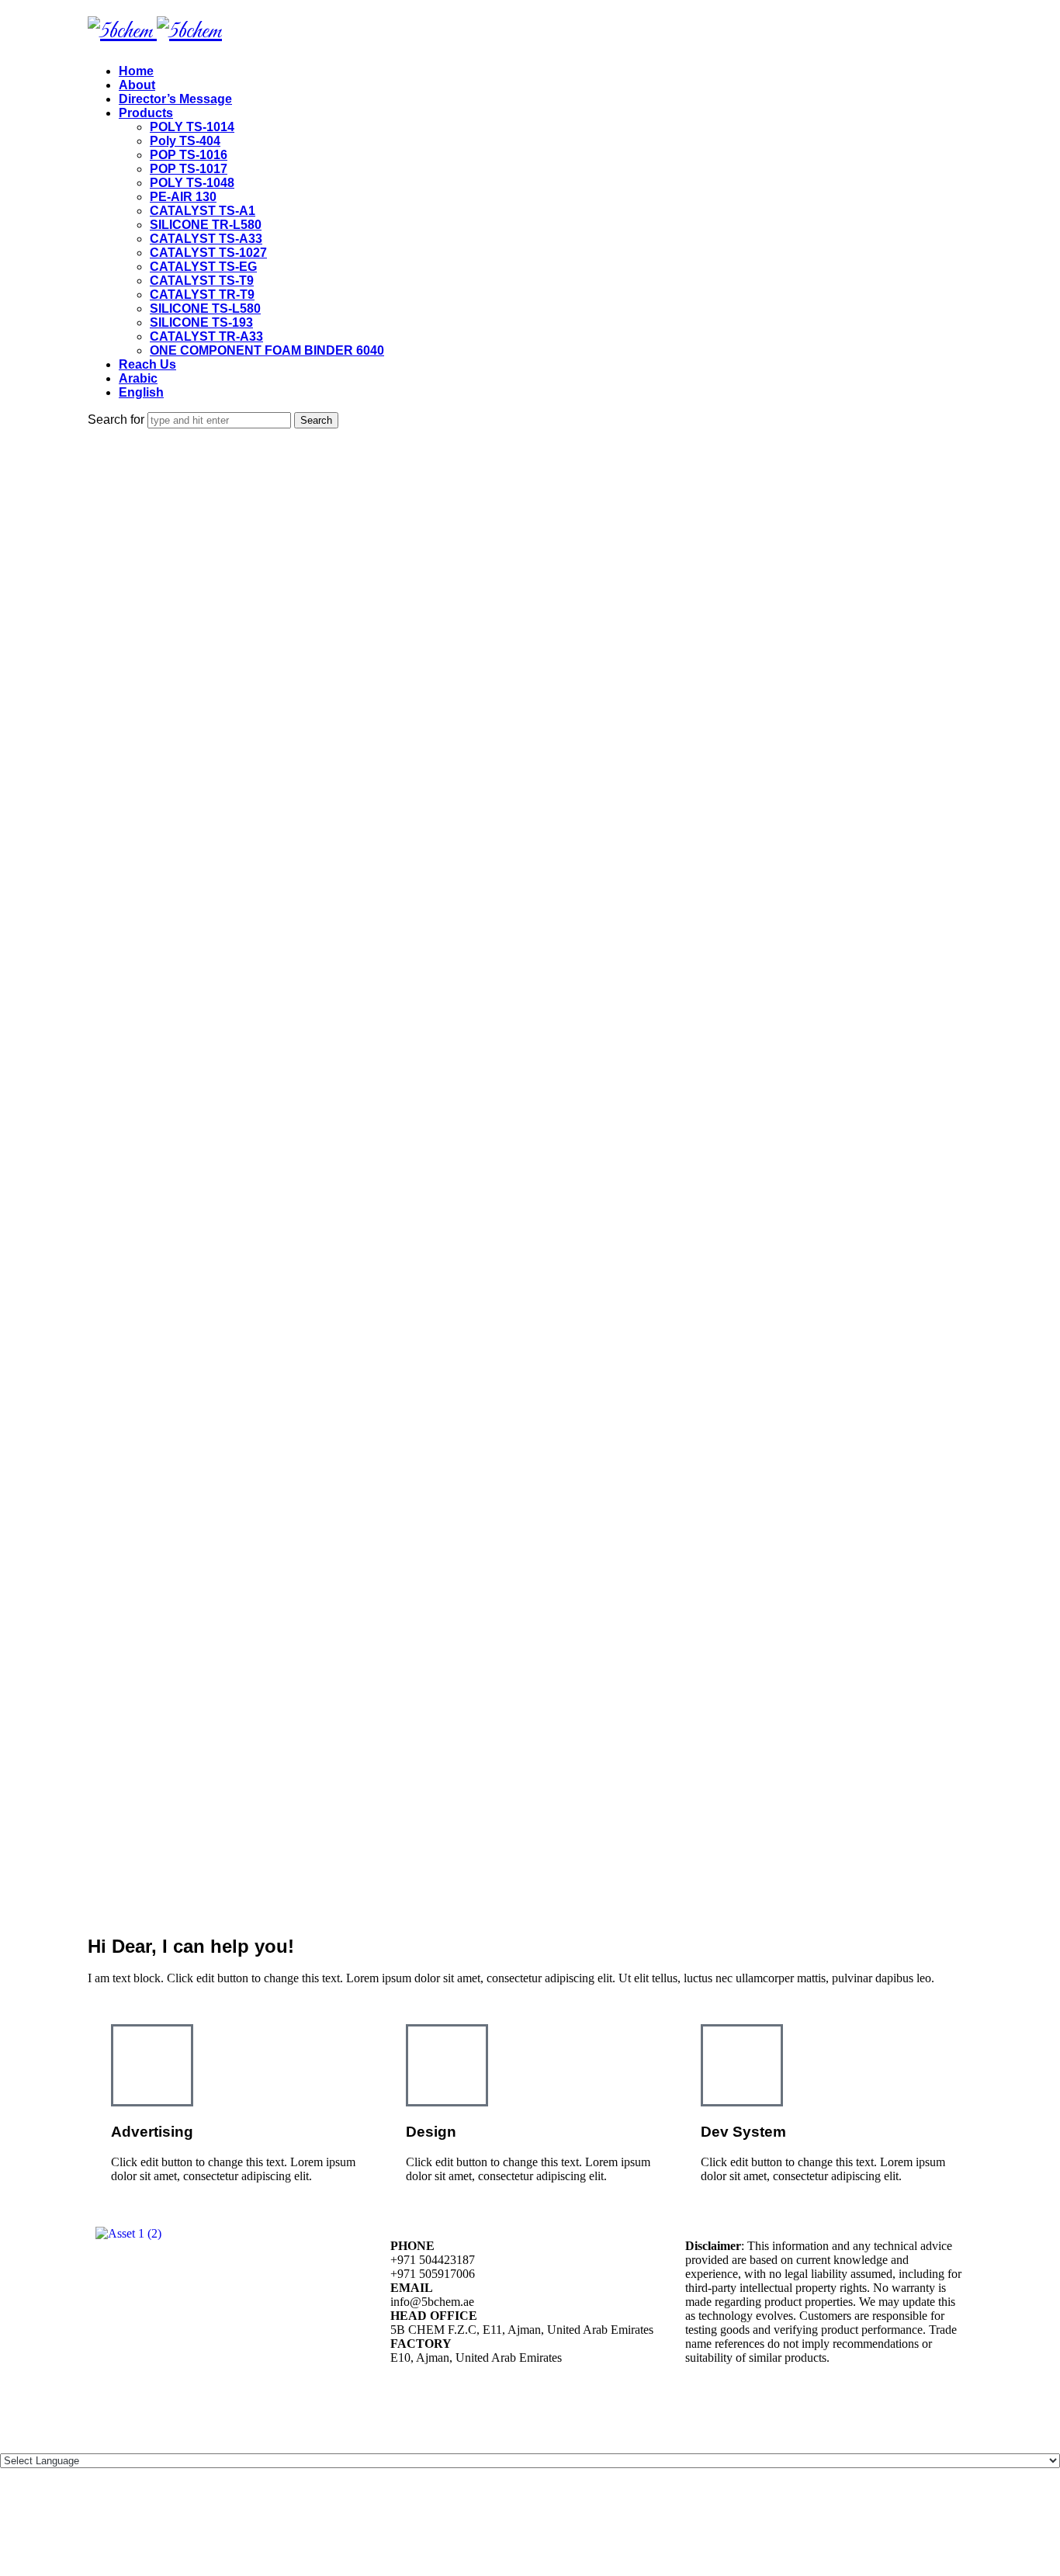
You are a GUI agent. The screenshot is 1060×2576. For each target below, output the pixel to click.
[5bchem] (155, 32)
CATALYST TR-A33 (206, 336)
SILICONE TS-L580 (205, 309)
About (137, 85)
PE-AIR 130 (183, 197)
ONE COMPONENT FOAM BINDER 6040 (267, 350)
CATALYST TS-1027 (208, 253)
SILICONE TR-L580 (206, 225)
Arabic (138, 378)
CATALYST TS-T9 (202, 281)
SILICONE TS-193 (201, 322)
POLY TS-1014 (192, 127)
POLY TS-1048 (192, 183)
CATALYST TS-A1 (203, 211)
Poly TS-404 (185, 141)
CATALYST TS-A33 (206, 239)
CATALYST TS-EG (203, 267)
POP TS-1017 (189, 169)
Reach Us (147, 364)
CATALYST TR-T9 (202, 295)
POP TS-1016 (189, 155)
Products (146, 113)
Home (136, 71)
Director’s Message (175, 99)
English (141, 392)
